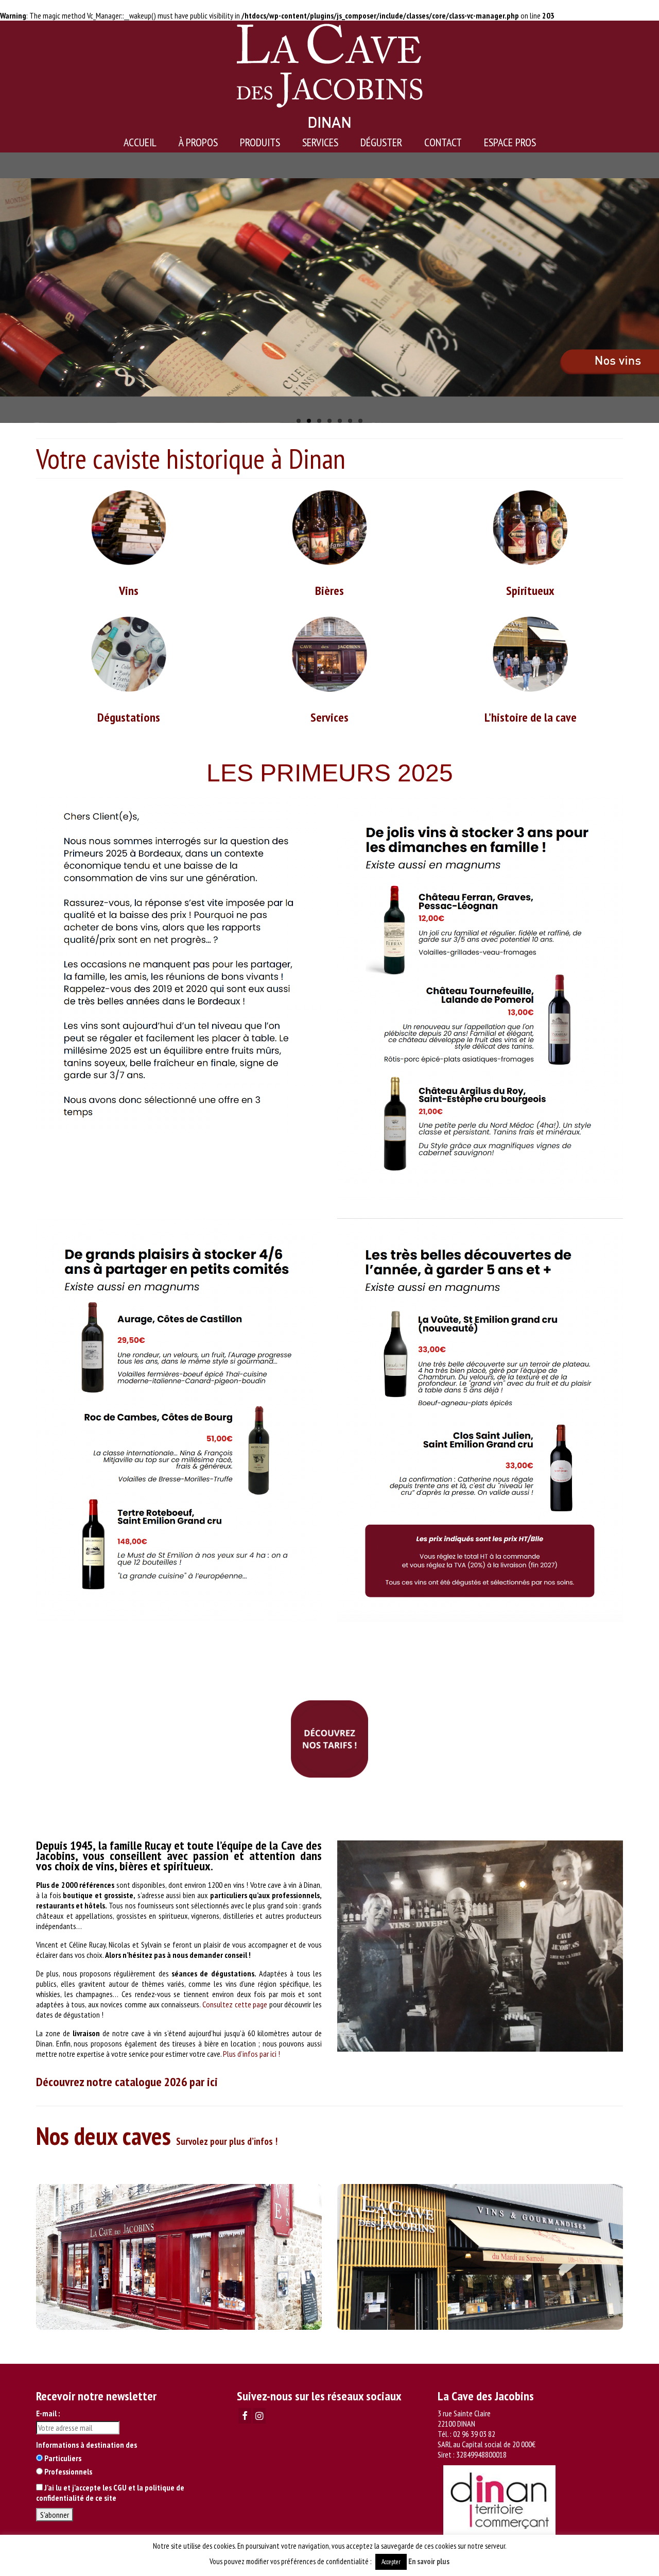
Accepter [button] (391, 2562)
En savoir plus (429, 2561)
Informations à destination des (86, 2445)
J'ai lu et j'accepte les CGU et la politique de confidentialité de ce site (110, 2493)
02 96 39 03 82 (474, 2434)
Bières (329, 591)
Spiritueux (530, 591)
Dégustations (129, 717)
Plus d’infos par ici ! (252, 2054)
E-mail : (48, 2413)
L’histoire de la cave (531, 717)
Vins (129, 591)
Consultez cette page (235, 2004)
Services (329, 717)
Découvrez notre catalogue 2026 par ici (128, 2082)
